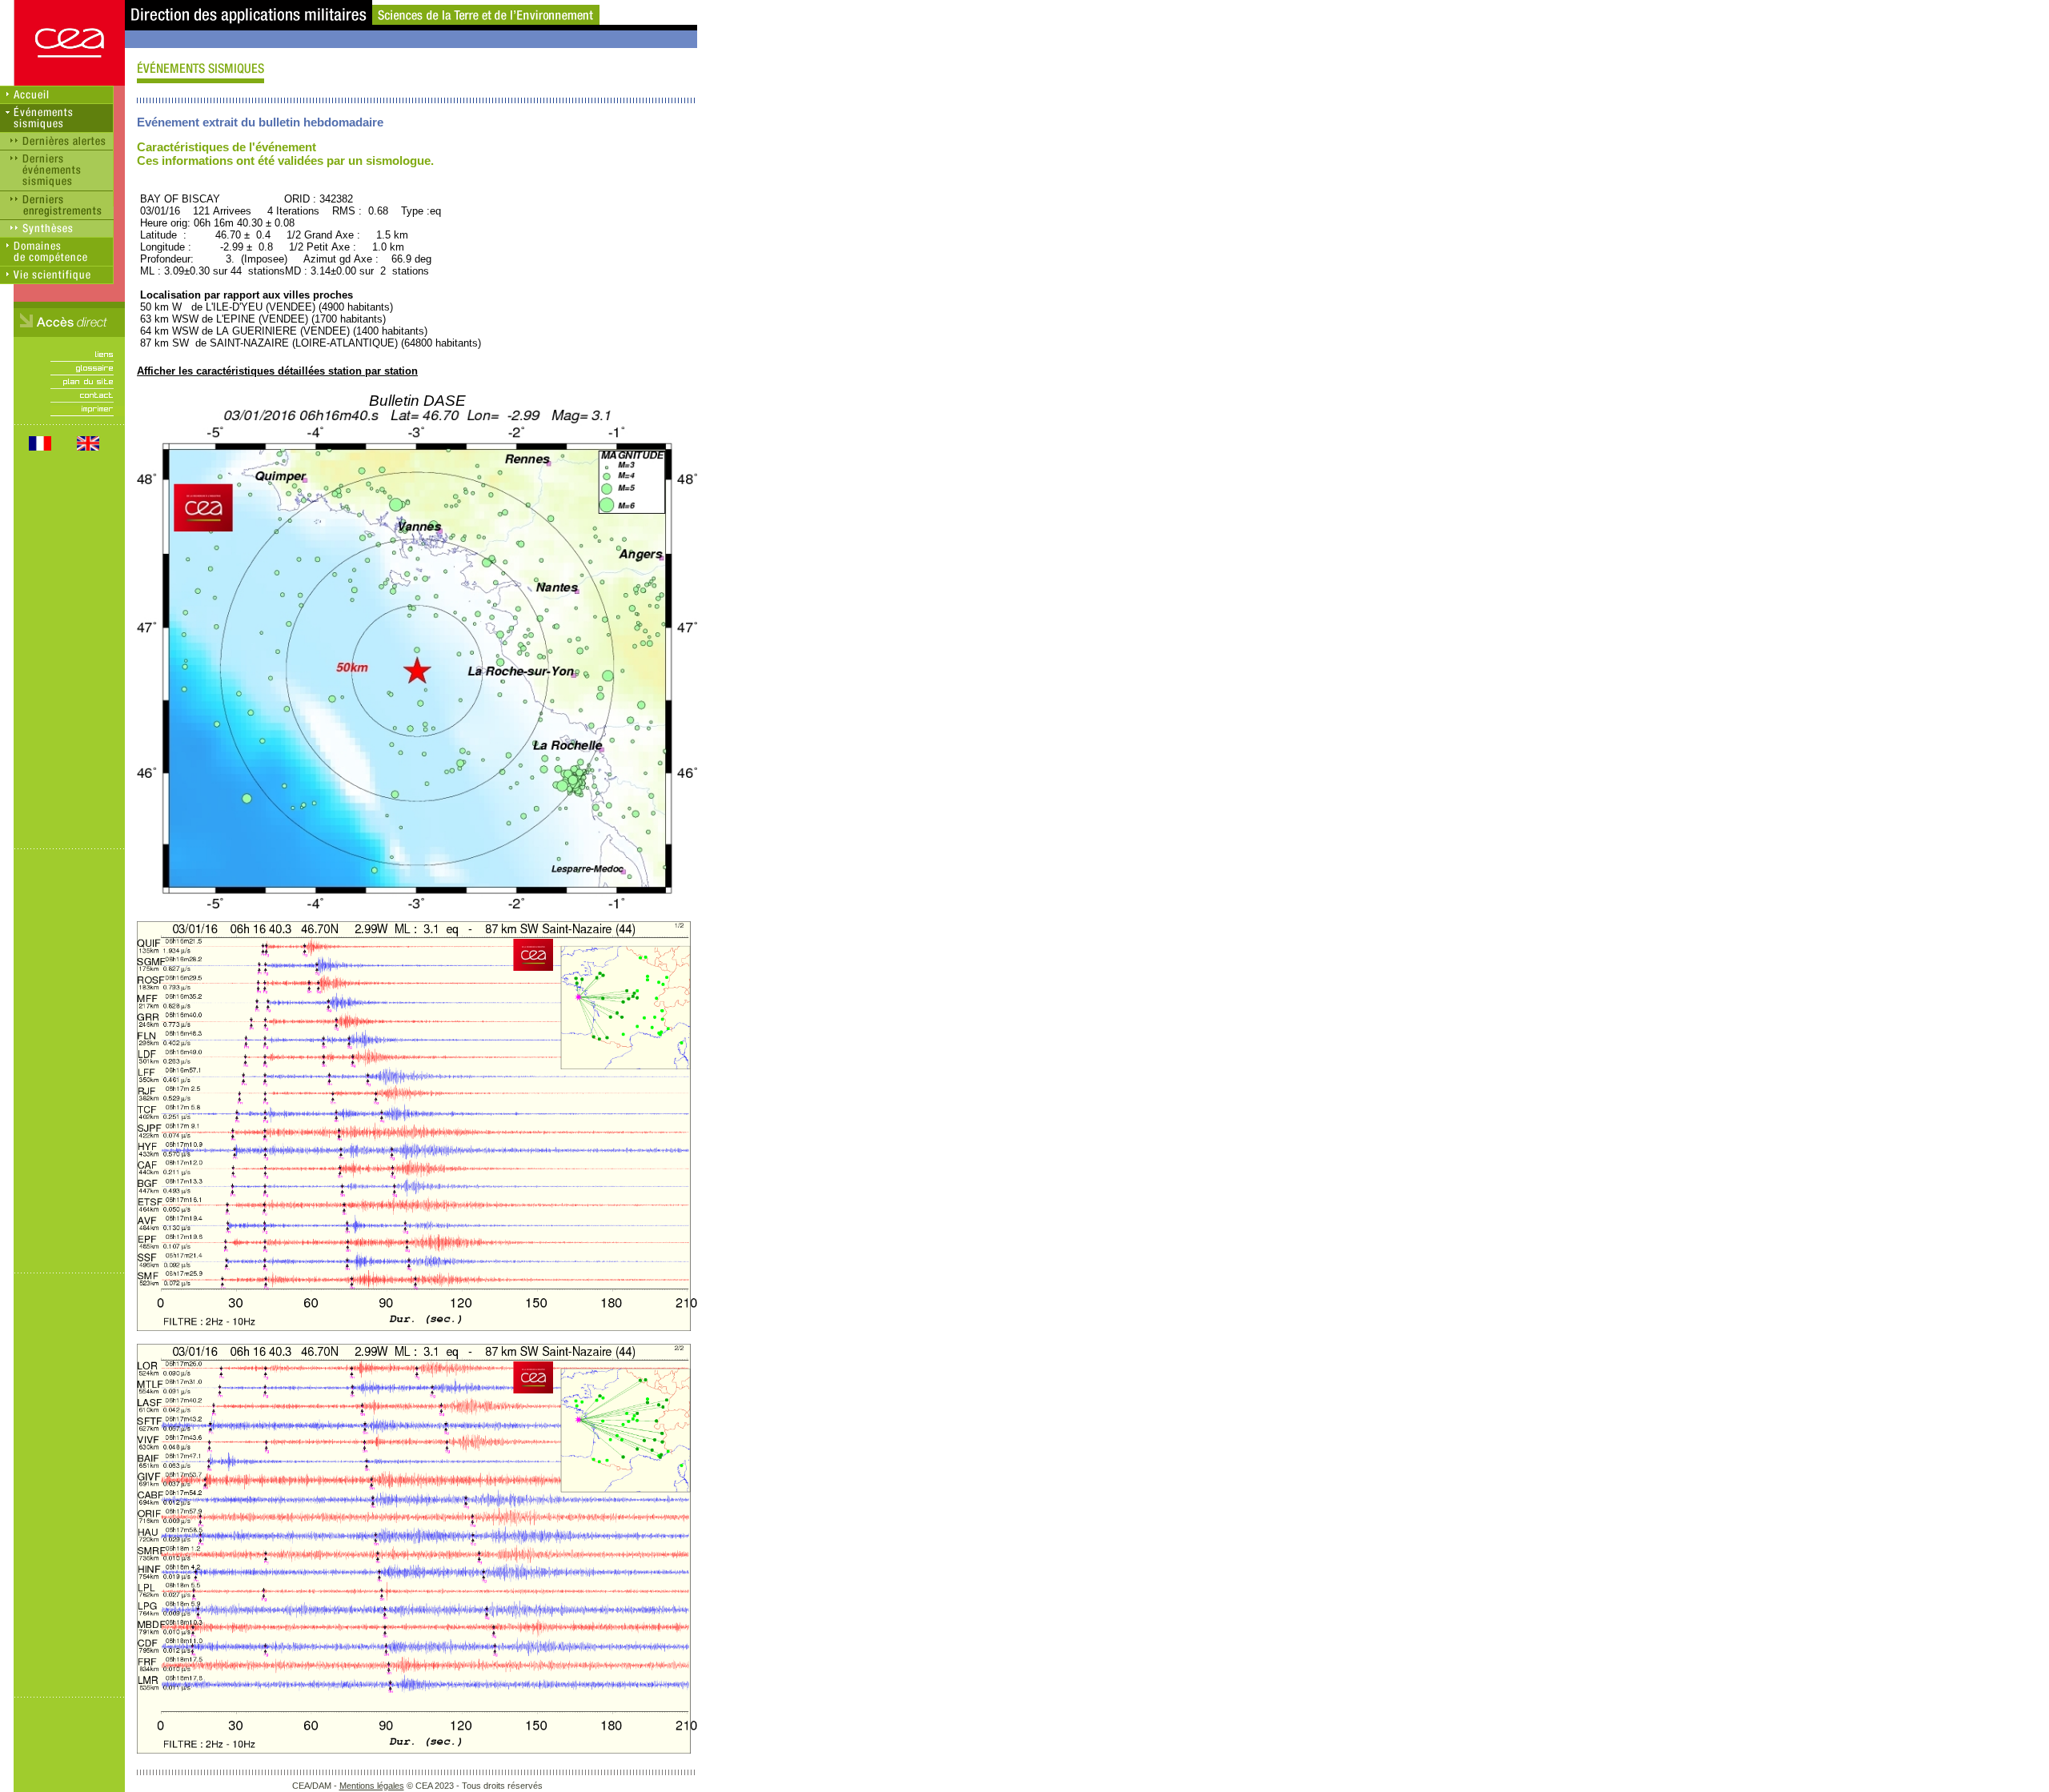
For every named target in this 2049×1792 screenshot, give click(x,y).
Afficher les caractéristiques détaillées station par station (277, 371)
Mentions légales (372, 1786)
